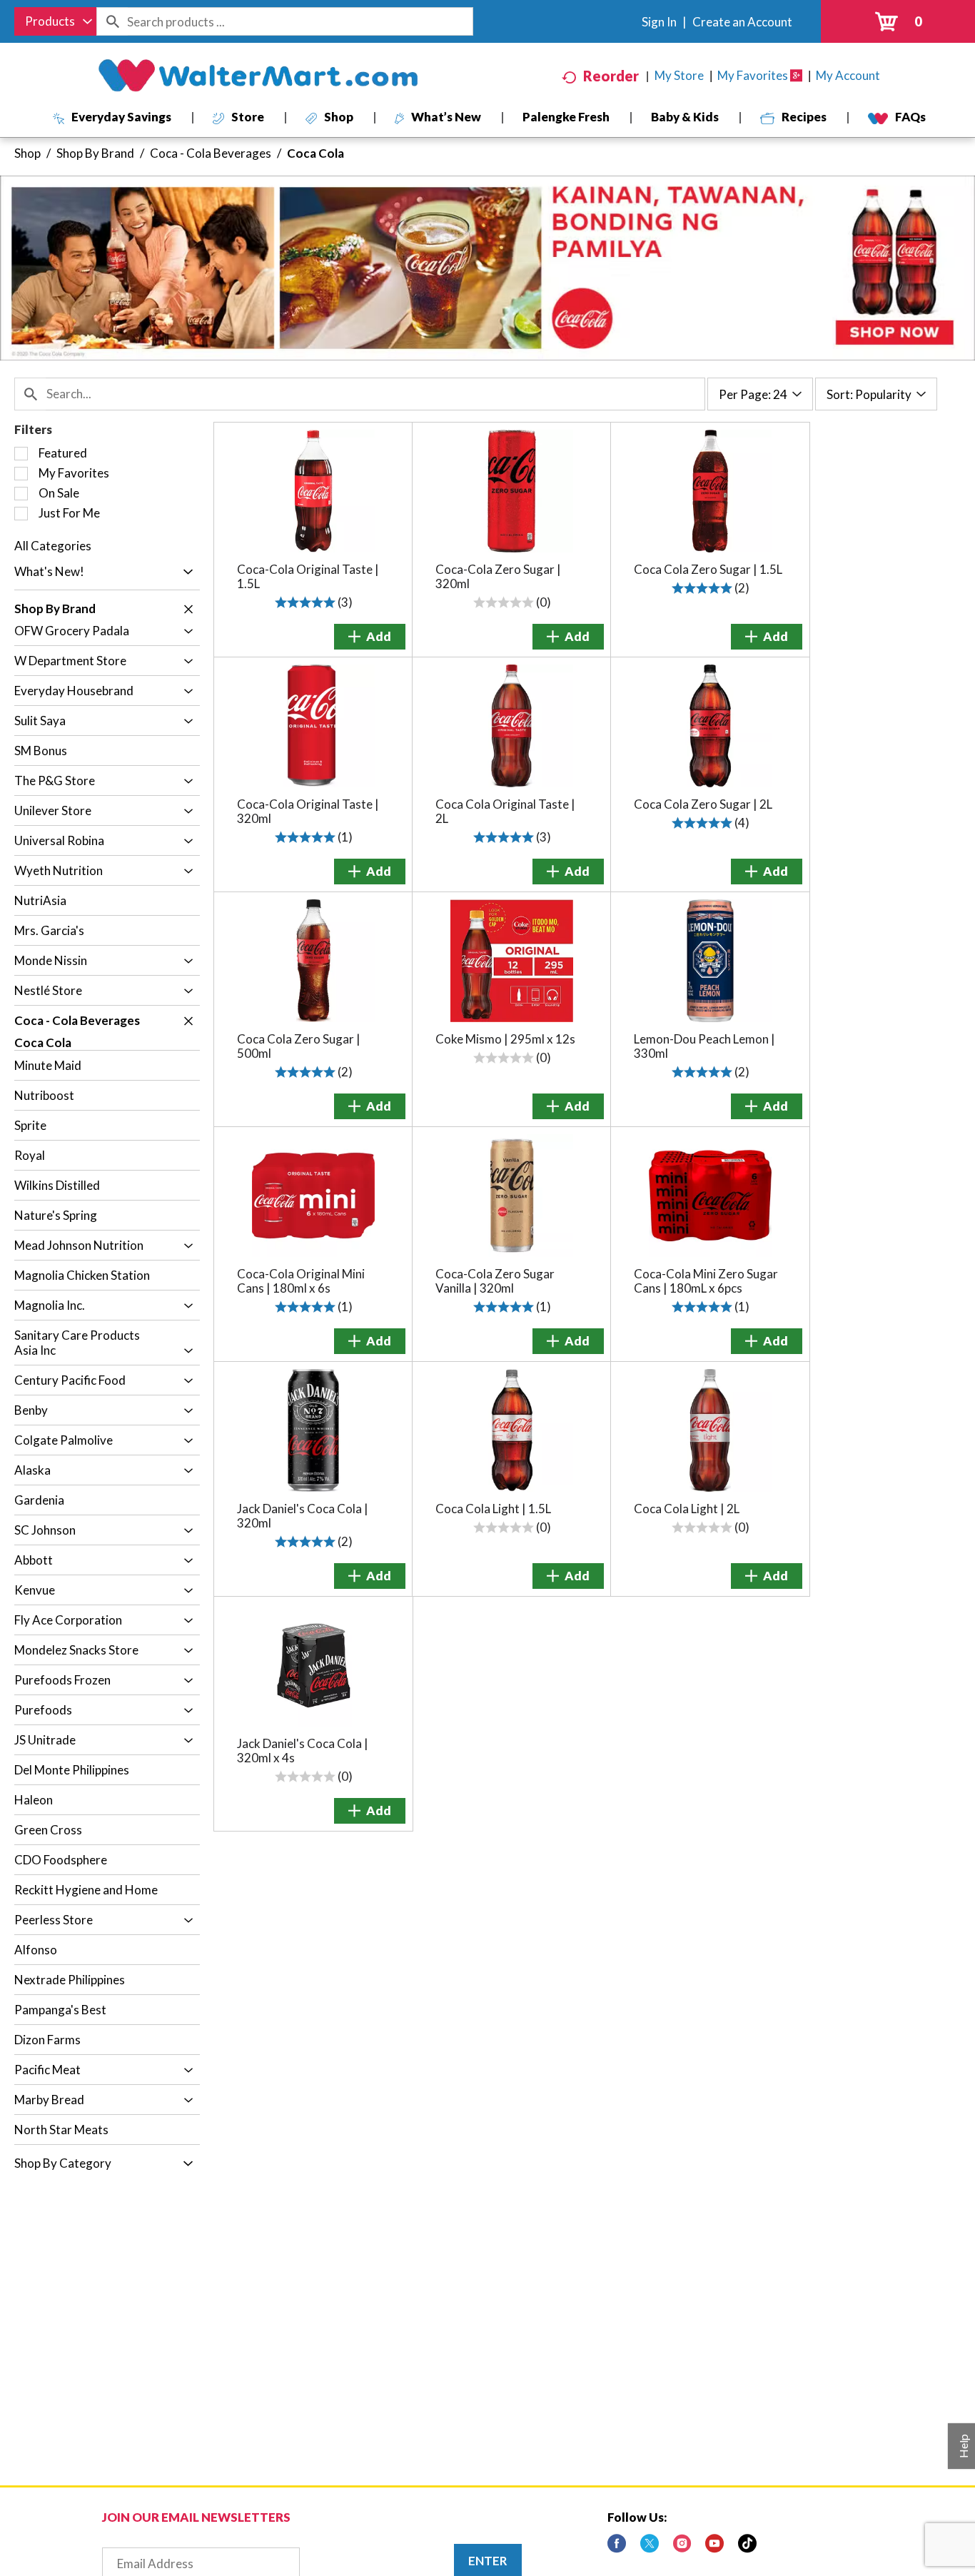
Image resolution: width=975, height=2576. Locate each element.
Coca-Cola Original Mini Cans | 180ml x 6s (301, 1281)
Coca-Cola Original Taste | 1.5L (308, 576)
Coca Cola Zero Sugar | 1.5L (708, 569)
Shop (27, 153)
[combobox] (55, 21)
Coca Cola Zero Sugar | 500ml (299, 1046)
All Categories (53, 546)
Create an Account (742, 22)
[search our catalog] (112, 21)
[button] (185, 572)
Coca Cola (315, 153)
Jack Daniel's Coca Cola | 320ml (303, 1516)
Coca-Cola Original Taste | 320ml (308, 811)
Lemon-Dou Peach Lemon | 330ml (704, 1046)
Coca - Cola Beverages (211, 153)
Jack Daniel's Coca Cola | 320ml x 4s (303, 1751)
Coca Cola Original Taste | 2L (505, 811)
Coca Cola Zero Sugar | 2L (703, 804)
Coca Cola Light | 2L (687, 1509)
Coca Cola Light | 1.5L (493, 1509)
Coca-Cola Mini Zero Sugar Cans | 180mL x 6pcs (706, 1281)
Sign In (659, 22)
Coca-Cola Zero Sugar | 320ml (498, 576)
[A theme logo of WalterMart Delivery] (258, 76)
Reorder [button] (611, 76)
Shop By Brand (95, 153)
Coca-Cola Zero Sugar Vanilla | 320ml (495, 1281)
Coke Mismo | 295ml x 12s (505, 1039)
